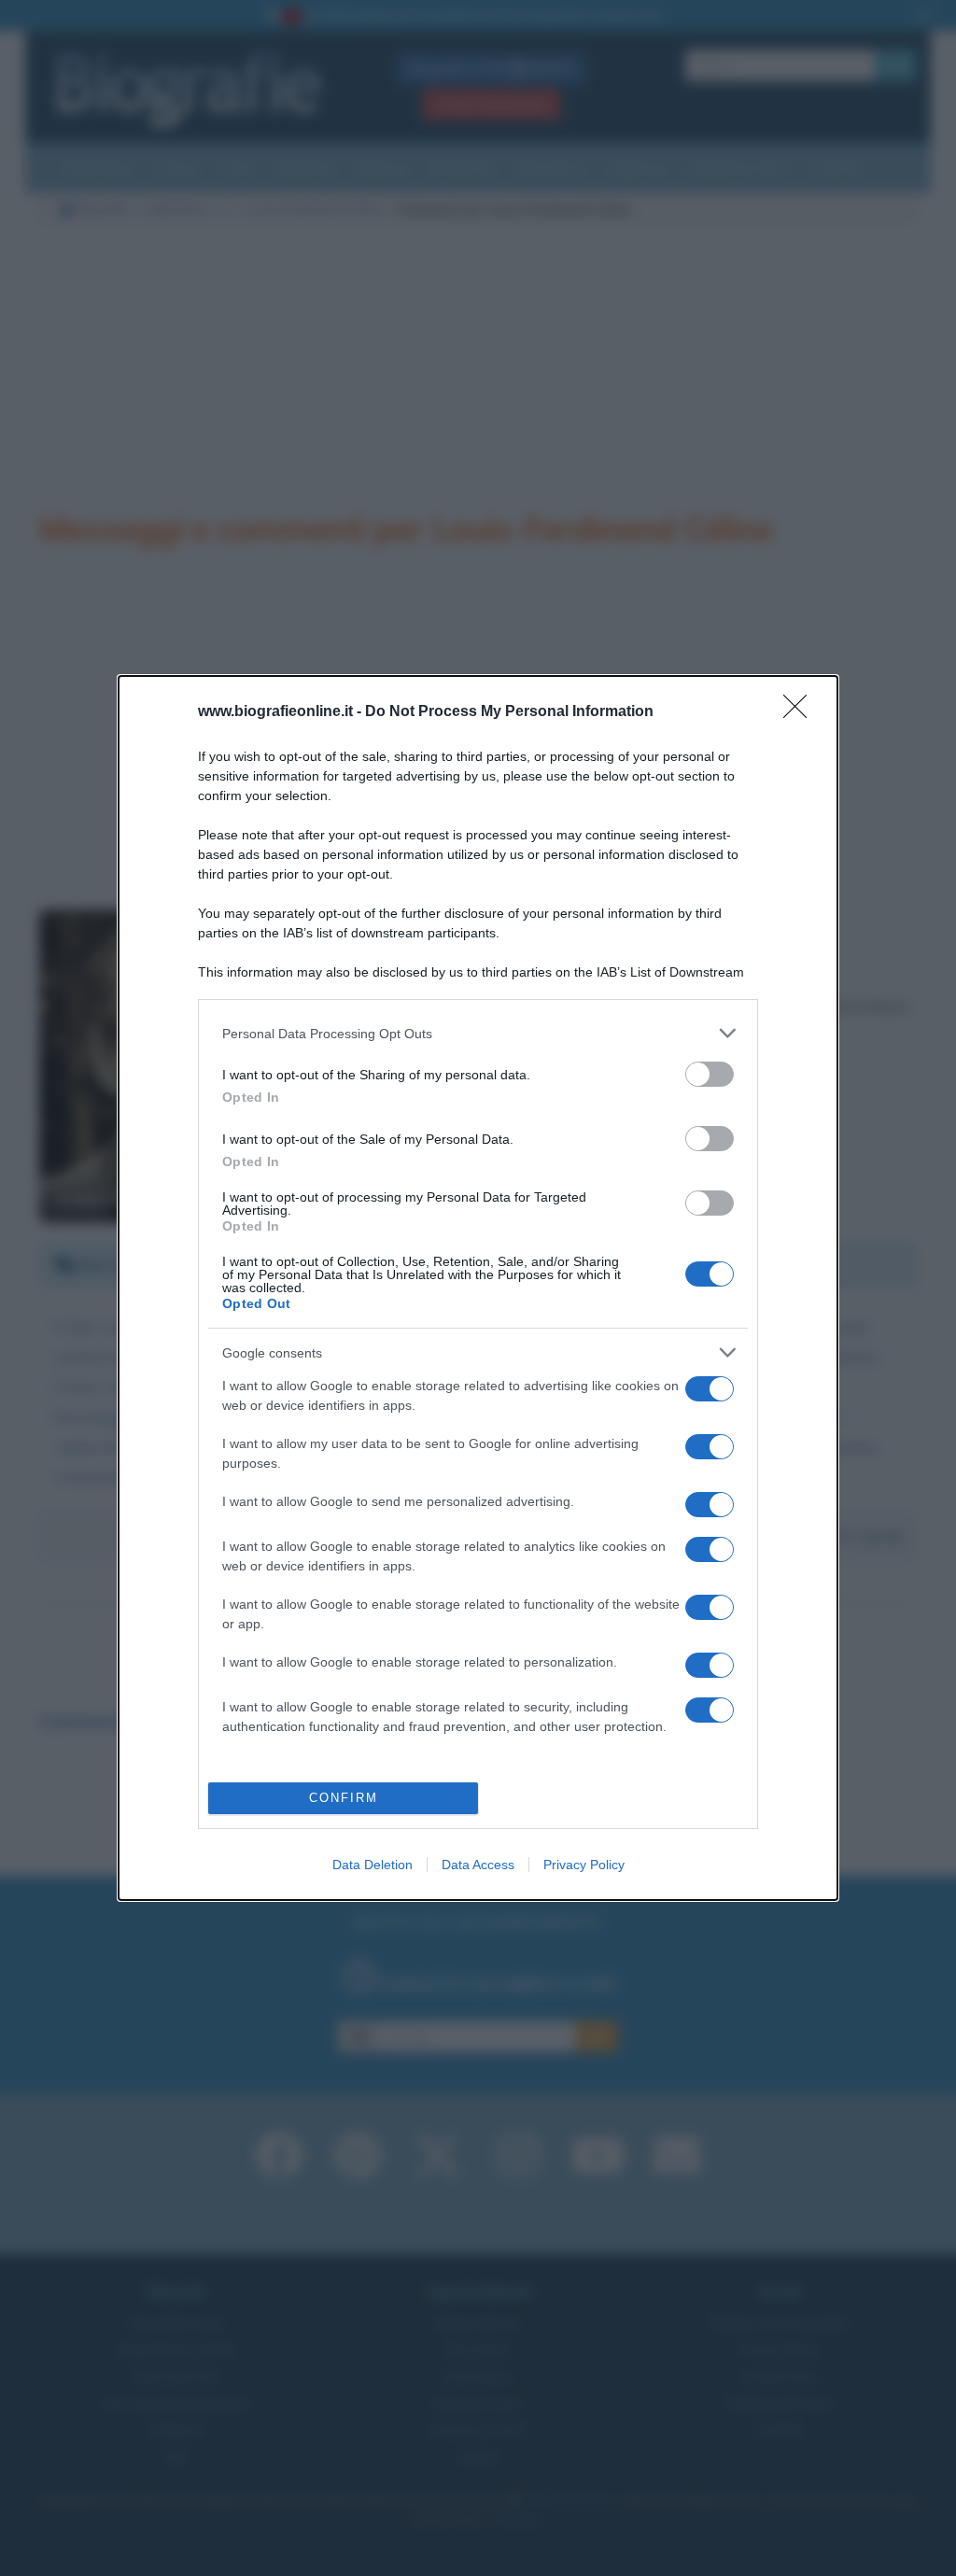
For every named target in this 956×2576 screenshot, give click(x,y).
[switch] (710, 1074)
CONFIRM (344, 1798)
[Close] (801, 712)
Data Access (478, 1865)
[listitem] (478, 1033)
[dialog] (478, 1288)
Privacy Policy (584, 1865)
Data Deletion (373, 1865)
